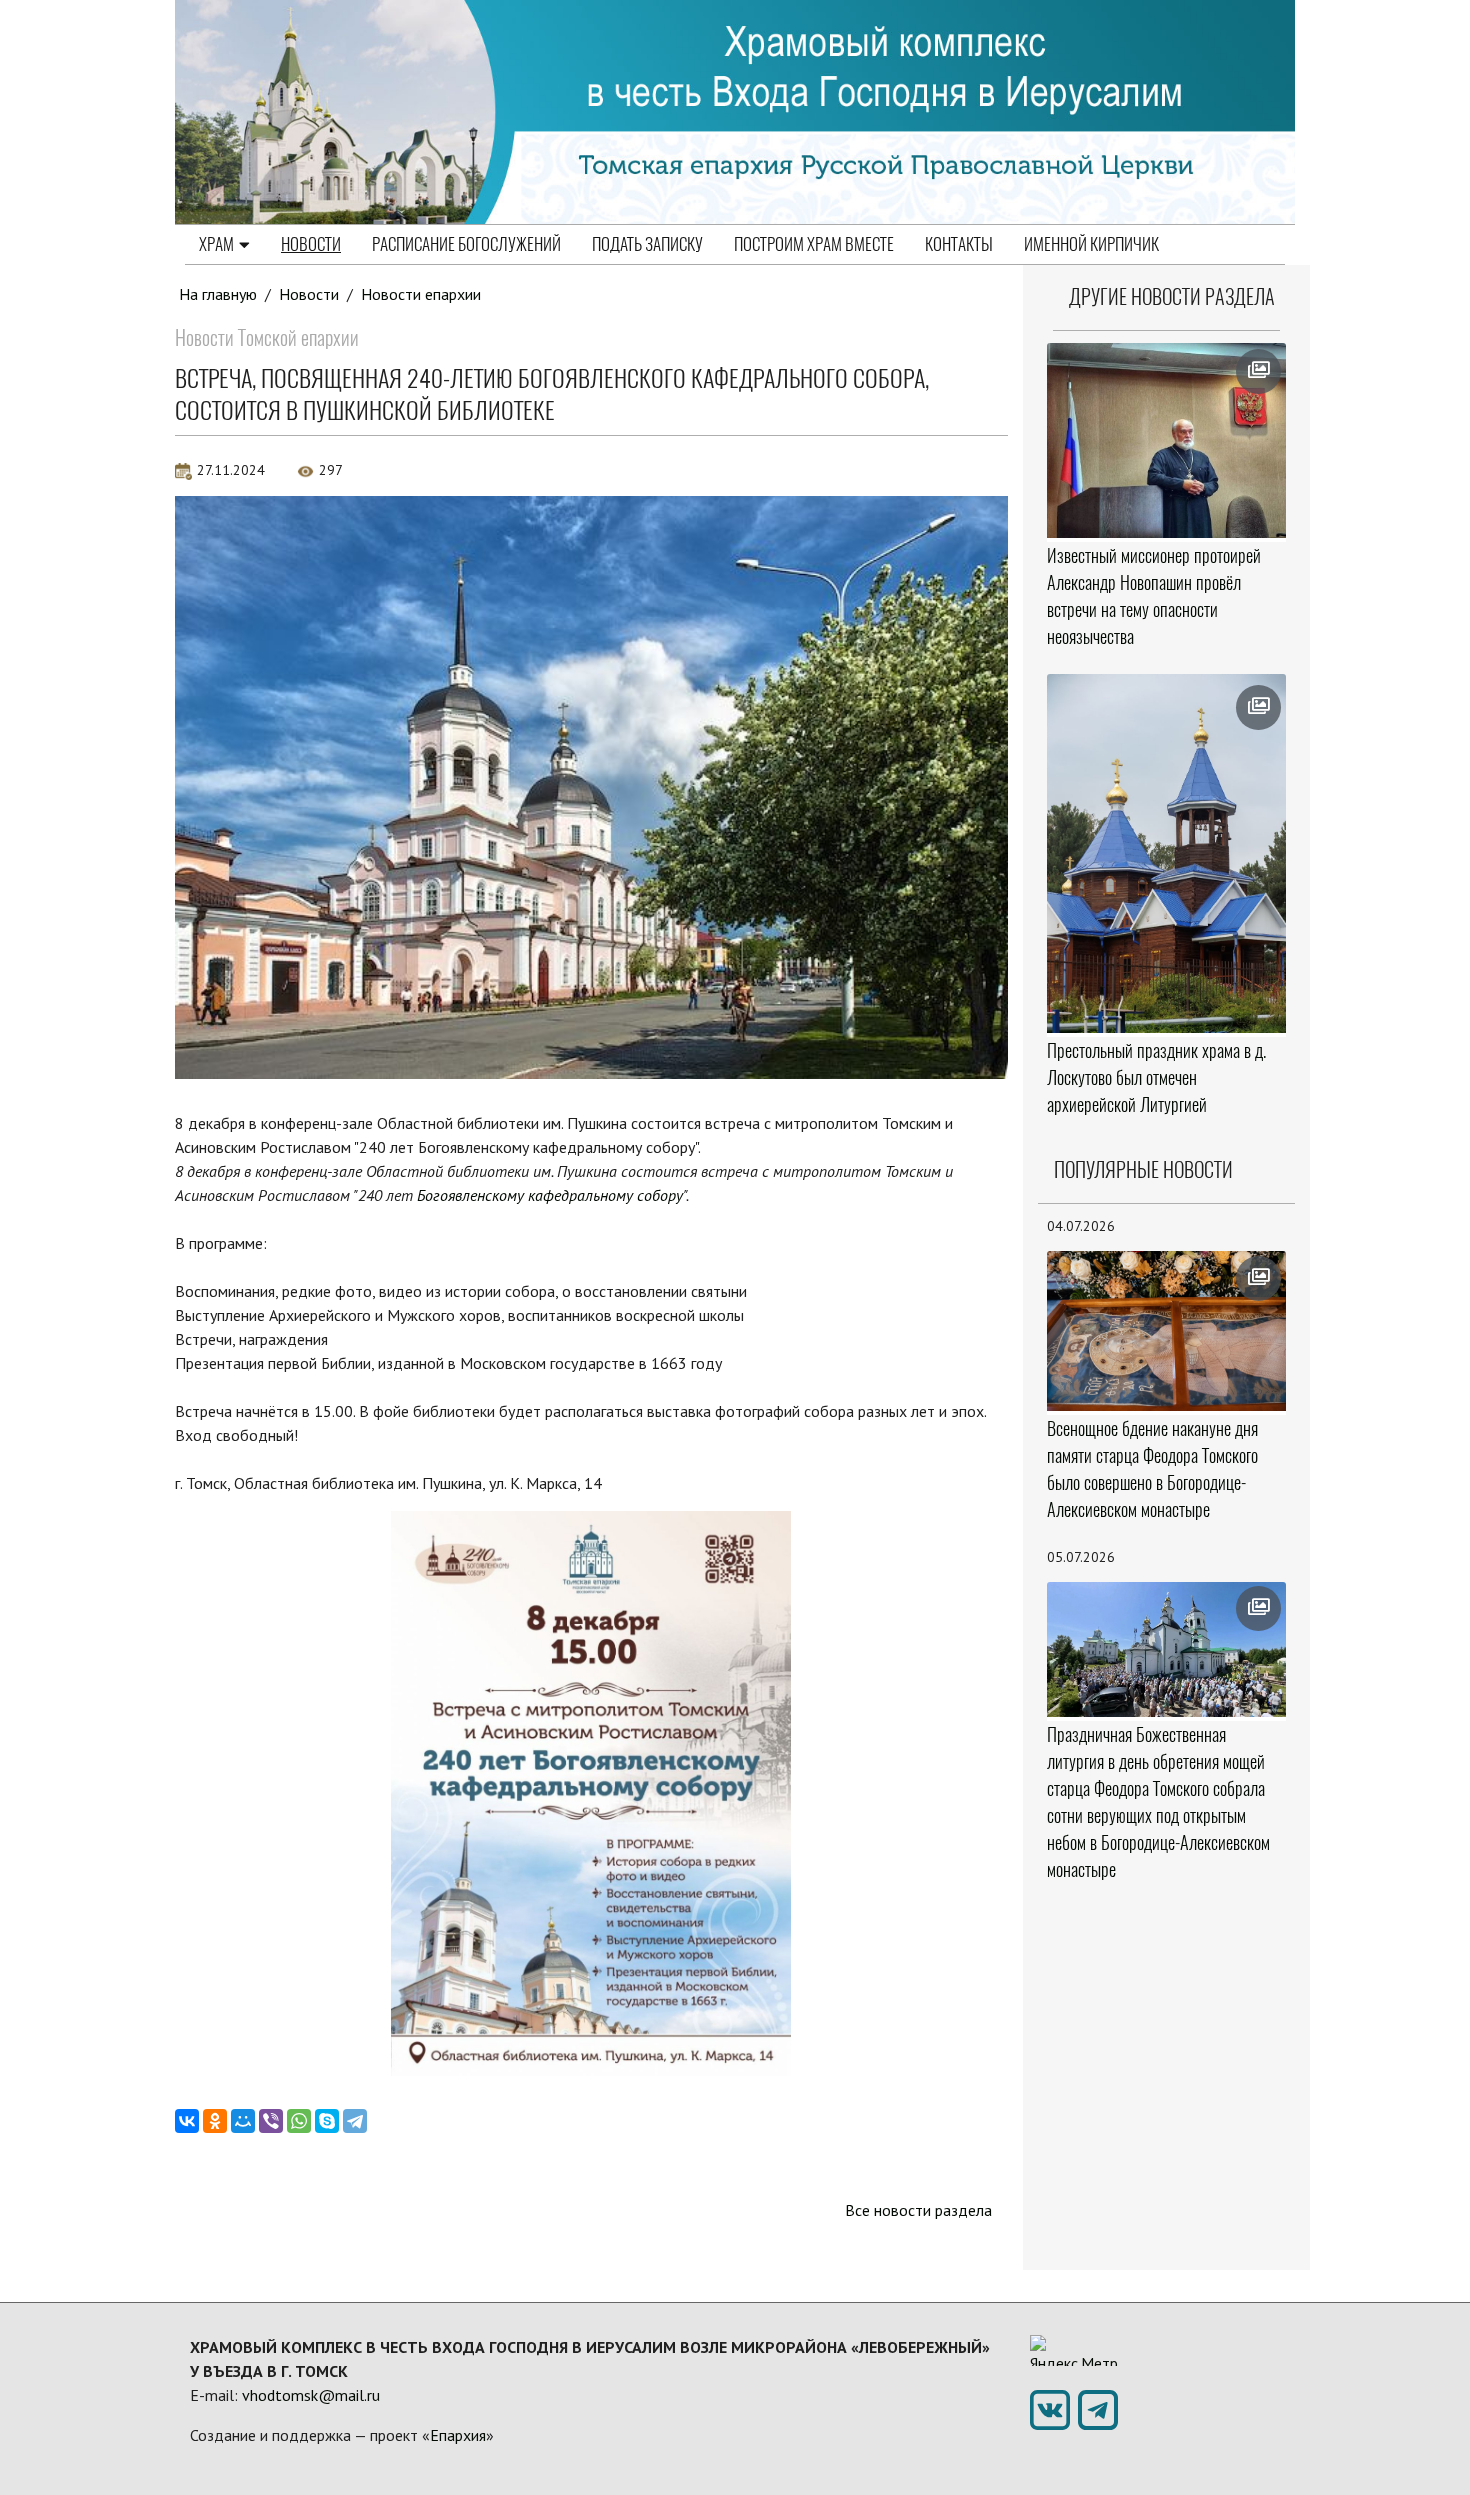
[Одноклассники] (215, 2121)
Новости (311, 244)
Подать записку (647, 244)
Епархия (458, 2435)
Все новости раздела (918, 2210)
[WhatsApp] (299, 2121)
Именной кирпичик (1091, 244)
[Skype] (327, 2121)
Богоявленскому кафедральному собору (550, 1195)
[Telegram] (355, 2121)
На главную (218, 294)
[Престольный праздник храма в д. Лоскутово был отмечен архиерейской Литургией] (1167, 853)
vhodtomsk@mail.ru (311, 2395)
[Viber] (271, 2121)
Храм (216, 244)
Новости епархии (421, 294)
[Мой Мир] (243, 2121)
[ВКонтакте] (187, 2121)
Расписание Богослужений (466, 244)
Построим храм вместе (814, 244)
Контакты (959, 244)
